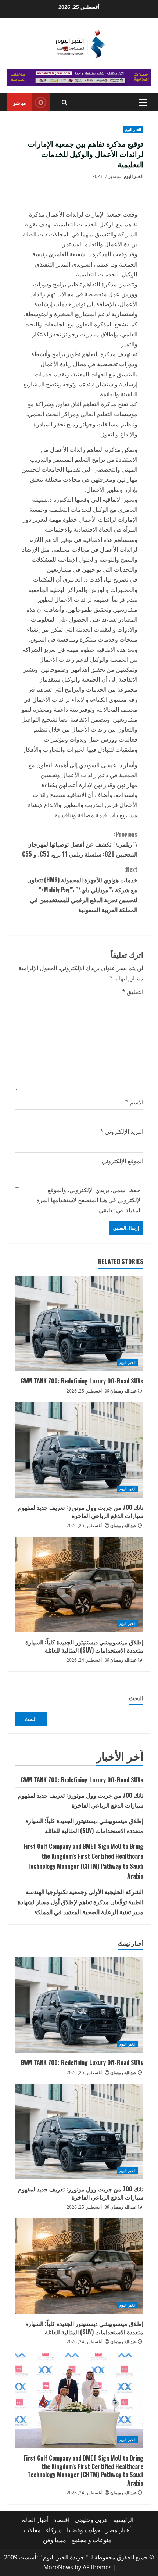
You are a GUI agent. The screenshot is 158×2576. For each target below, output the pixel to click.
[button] (143, 103)
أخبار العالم (35, 2520)
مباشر (19, 102)
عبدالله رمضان (123, 1391)
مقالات (32, 2530)
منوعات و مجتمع (91, 2540)
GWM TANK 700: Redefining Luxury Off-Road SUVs (82, 1381)
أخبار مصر (118, 2530)
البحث (136, 1698)
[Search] (64, 102)
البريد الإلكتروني (122, 1132)
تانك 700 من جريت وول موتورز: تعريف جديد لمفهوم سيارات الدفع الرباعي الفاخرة (81, 1511)
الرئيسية (123, 2520)
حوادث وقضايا (84, 2530)
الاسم (134, 1102)
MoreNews (58, 2567)
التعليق (133, 992)
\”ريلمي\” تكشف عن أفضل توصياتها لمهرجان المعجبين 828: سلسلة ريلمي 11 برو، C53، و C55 (80, 844)
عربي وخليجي (91, 2520)
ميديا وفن (55, 2540)
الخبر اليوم (133, 129)
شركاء (54, 2530)
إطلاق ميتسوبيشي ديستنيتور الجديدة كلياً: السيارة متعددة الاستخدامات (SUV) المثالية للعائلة (84, 1646)
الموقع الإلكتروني (123, 1161)
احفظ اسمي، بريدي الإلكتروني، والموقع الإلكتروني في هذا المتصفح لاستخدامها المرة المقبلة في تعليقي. (89, 1200)
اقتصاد (62, 2520)
